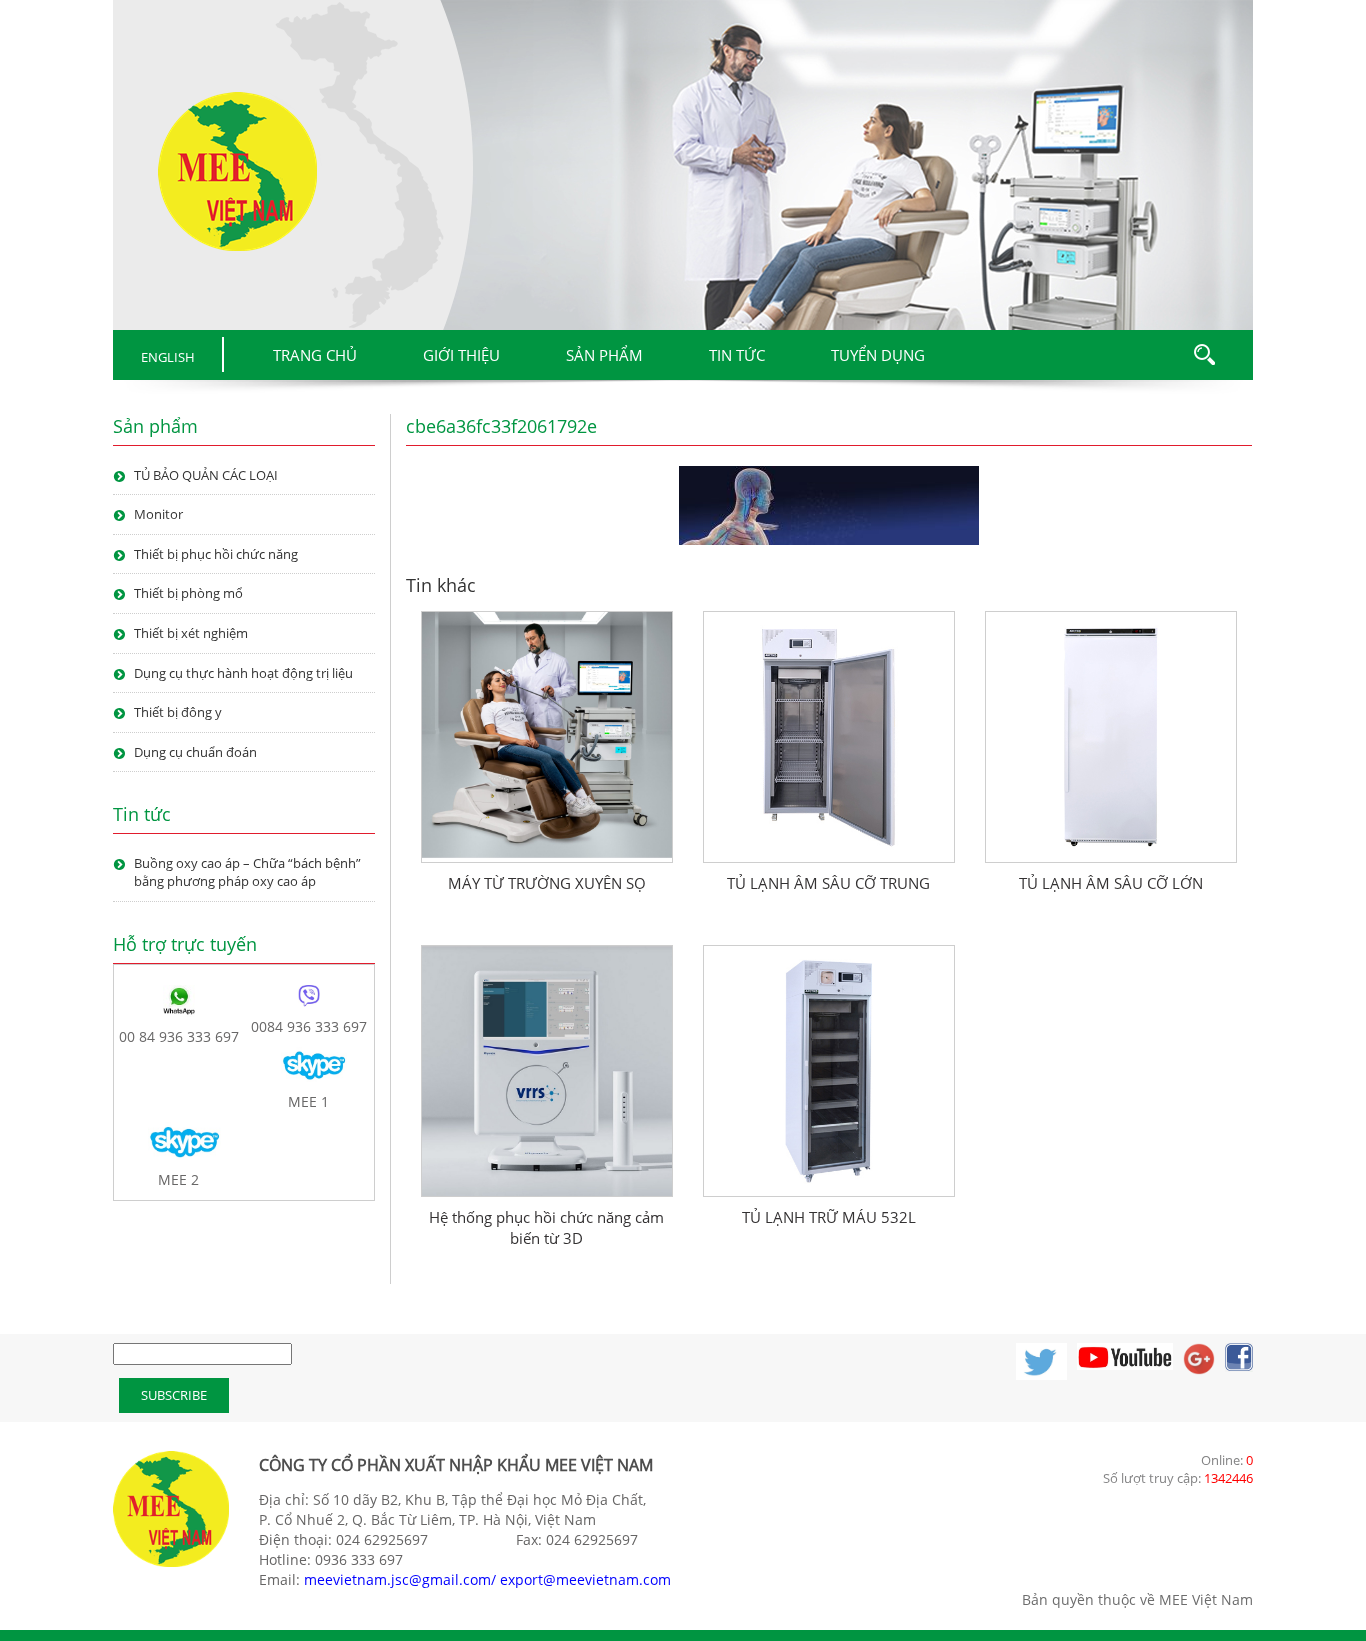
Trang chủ (315, 355)
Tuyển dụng (878, 355)
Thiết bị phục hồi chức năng (216, 554)
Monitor (158, 514)
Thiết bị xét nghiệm (191, 633)
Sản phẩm (604, 355)
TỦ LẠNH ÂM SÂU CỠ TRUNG (828, 883)
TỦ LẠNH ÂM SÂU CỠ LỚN (1111, 883)
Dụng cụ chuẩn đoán (195, 752)
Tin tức (737, 355)
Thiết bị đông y (178, 712)
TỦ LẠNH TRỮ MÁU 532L (829, 1217)
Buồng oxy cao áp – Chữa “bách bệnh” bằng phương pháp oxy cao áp (247, 872)
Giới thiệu (461, 355)
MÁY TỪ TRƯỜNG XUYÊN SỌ (547, 883)
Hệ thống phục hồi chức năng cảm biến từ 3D (546, 1227)
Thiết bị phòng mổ (188, 593)
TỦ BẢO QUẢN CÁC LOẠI (206, 475)
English (168, 357)
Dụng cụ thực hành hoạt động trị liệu (243, 673)
